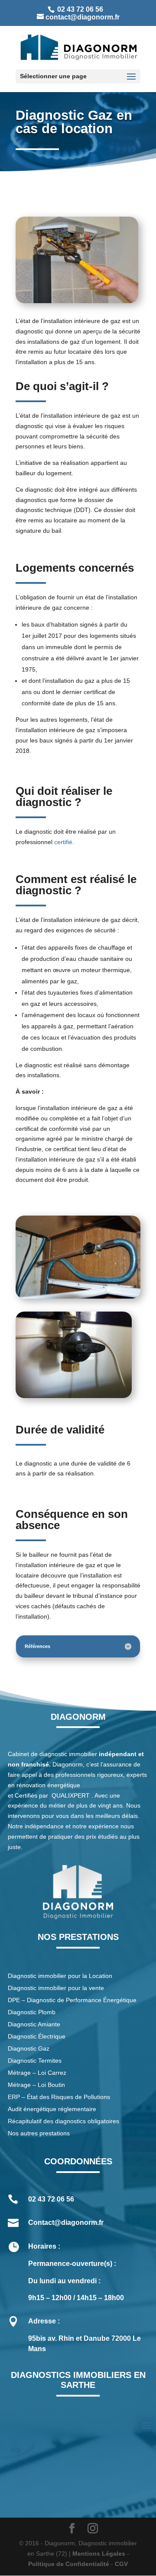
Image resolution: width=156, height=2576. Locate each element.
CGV (121, 2564)
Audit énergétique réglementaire (52, 2109)
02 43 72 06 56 (79, 9)
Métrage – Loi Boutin (36, 2085)
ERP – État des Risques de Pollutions (59, 2097)
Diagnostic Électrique (37, 2036)
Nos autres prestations (39, 2133)
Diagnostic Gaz (29, 2048)
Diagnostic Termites (35, 2061)
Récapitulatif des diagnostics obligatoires (63, 2121)
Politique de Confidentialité (69, 2564)
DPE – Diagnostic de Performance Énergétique (72, 2000)
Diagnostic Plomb (32, 2012)
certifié (63, 842)
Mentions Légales (99, 2554)
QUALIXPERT (71, 1795)
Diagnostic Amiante (34, 2024)
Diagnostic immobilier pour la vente (56, 1988)
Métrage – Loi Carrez (37, 2073)
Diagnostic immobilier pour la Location (60, 1976)
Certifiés (26, 1795)
